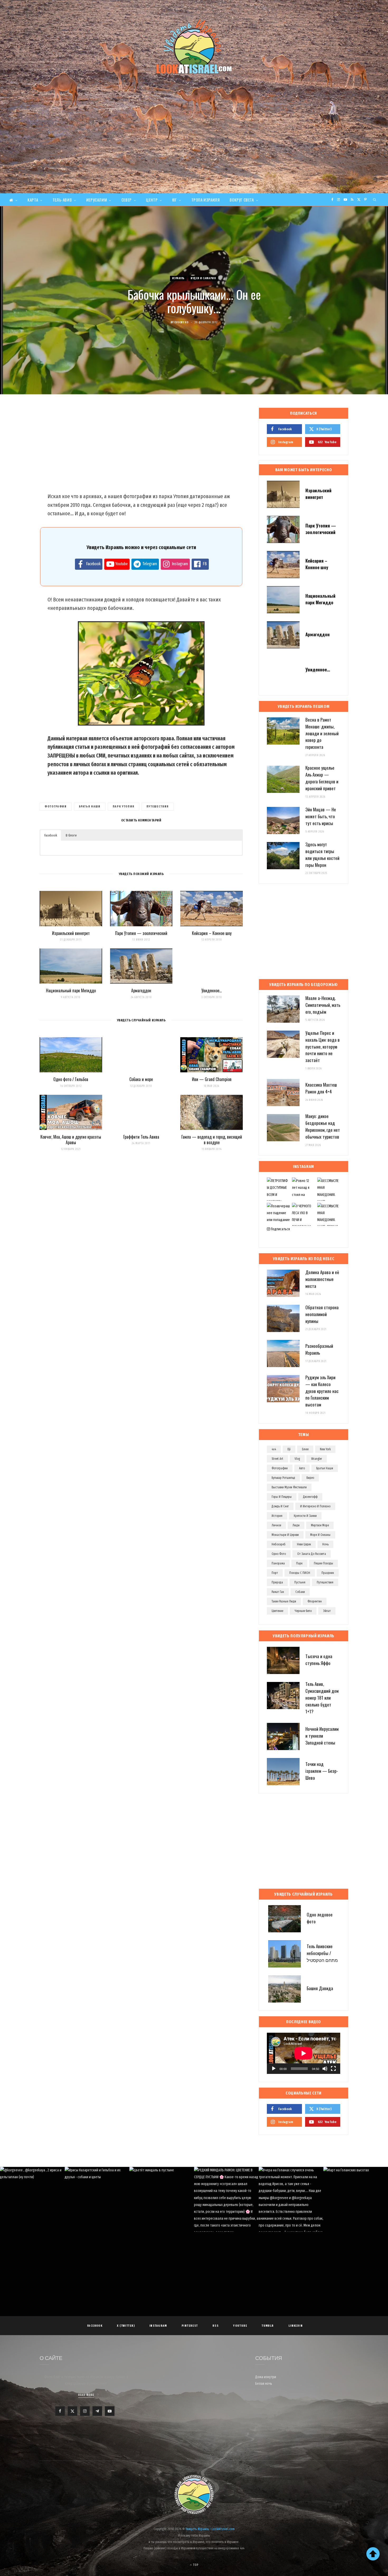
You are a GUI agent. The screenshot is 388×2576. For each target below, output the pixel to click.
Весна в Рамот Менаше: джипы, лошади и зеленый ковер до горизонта (322, 733)
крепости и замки (305, 1516)
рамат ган (278, 1592)
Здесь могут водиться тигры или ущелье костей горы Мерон (322, 854)
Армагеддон (141, 990)
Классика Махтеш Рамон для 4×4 (321, 1088)
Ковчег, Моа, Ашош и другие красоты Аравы (71, 1140)
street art (277, 1459)
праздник (328, 1573)
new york (325, 1449)
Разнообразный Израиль (319, 1349)
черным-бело (303, 1611)
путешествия (158, 807)
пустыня (300, 1582)
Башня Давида (320, 1988)
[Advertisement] (194, 154)
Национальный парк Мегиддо (71, 990)
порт (275, 1573)
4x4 (274, 1449)
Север (127, 200)
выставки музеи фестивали (289, 1487)
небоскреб (279, 1544)
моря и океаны (320, 1535)
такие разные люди (284, 1601)
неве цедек (304, 1544)
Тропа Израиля (206, 200)
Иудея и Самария (203, 278)
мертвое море (320, 1525)
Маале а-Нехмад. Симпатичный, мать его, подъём (323, 1005)
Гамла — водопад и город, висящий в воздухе (212, 1140)
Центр (152, 200)
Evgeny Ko (182, 322)
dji (289, 1449)
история (277, 1516)
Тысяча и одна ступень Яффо (319, 1660)
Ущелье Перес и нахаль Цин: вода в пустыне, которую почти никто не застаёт (323, 1046)
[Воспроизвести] (274, 2069)
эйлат (327, 1611)
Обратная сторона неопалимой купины (322, 1314)
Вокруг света (242, 200)
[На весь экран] (333, 2069)
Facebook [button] (51, 835)
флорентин (315, 1601)
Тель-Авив (62, 200)
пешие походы (323, 1563)
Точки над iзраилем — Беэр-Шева (322, 1771)
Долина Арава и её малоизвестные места (322, 1279)
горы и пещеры (282, 1497)
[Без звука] (325, 2069)
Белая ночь (264, 2384)
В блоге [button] (71, 835)
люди (296, 1525)
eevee (305, 1449)
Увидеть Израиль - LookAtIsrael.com (210, 2529)
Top (195, 2565)
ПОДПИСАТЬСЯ (197, 2204)
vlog (297, 1459)
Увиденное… (212, 990)
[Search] (375, 200)
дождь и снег (280, 1506)
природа (277, 1582)
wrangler (317, 1459)
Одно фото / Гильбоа (71, 1079)
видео (310, 1478)
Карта (33, 200)
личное (276, 1525)
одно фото (279, 1554)
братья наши (90, 807)
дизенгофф (310, 1497)
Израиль (178, 278)
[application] (304, 2053)
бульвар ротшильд (283, 1478)
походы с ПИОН (300, 1573)
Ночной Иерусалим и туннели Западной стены (322, 1736)
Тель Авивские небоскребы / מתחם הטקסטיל (322, 1953)
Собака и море (141, 1079)
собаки (300, 1592)
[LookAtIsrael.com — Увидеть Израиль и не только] (194, 46)
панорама (278, 1563)
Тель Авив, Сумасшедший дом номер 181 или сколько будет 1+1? (322, 1698)
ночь (325, 1544)
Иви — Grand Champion (212, 1079)
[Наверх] (373, 2554)
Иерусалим (97, 200)
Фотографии (56, 807)
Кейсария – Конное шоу (212, 933)
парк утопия (124, 807)
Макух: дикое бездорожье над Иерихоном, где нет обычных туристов (323, 1126)
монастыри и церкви (285, 1535)
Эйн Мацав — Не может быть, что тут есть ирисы (321, 816)
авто (302, 1468)
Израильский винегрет (71, 933)
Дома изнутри (266, 2377)
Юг (174, 200)
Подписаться (280, 1229)
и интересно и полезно (315, 1506)
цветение (277, 1611)
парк (299, 1563)
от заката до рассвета (312, 1554)
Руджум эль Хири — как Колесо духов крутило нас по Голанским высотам (322, 1391)
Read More (86, 2395)
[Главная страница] (13, 200)
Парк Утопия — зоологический (141, 933)
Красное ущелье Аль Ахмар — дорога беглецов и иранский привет (322, 778)
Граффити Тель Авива (141, 1137)
